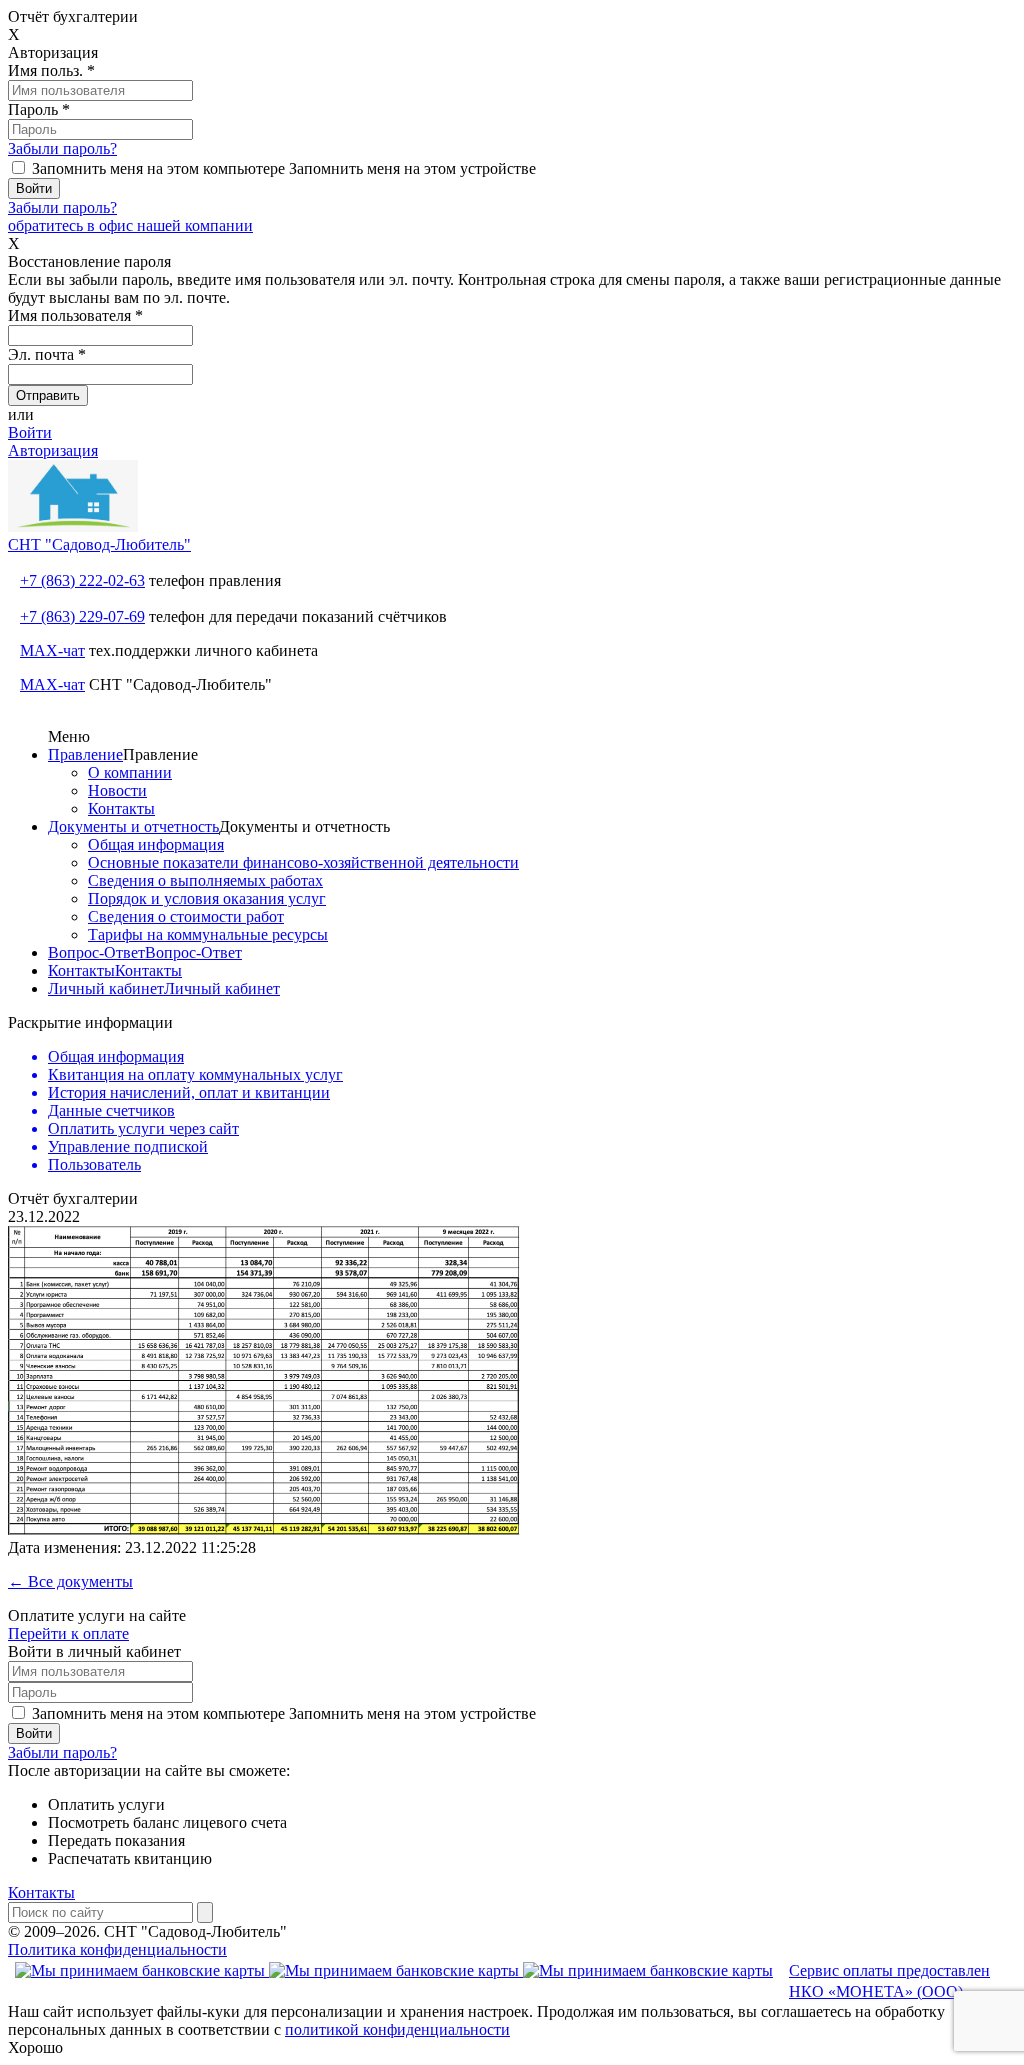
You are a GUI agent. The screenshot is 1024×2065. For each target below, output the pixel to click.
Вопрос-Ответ (96, 952)
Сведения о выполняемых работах (205, 880)
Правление (85, 754)
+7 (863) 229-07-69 (82, 616)
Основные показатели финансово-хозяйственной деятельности (303, 862)
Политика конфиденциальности (117, 1949)
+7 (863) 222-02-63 (82, 580)
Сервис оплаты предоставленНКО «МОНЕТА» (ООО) (889, 1981)
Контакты (121, 808)
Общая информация (156, 844)
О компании (130, 772)
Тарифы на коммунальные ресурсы (208, 934)
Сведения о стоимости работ (186, 916)
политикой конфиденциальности (397, 2029)
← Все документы (70, 1581)
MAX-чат (52, 650)
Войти (30, 432)
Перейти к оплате (68, 1633)
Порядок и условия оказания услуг (207, 898)
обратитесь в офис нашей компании (130, 225)
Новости (117, 790)
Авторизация (53, 450)
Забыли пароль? (62, 148)
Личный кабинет (106, 988)
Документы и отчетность (133, 826)
